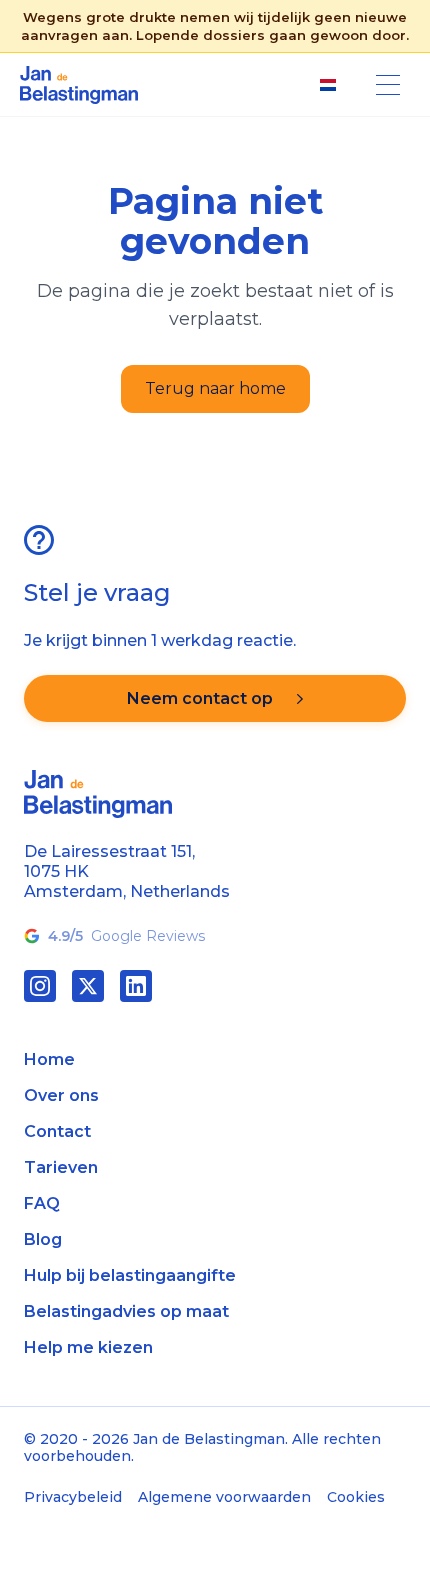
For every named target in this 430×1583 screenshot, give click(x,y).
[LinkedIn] (136, 986)
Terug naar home (215, 388)
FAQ (42, 1203)
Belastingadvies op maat (126, 1311)
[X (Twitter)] (88, 986)
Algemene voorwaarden (224, 1497)
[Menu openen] (388, 85)
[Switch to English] (328, 85)
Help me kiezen (88, 1347)
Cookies (356, 1497)
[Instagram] (40, 986)
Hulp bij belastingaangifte (130, 1275)
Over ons (61, 1095)
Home (49, 1059)
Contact (57, 1131)
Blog (43, 1239)
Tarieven (61, 1167)
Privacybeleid (73, 1497)
